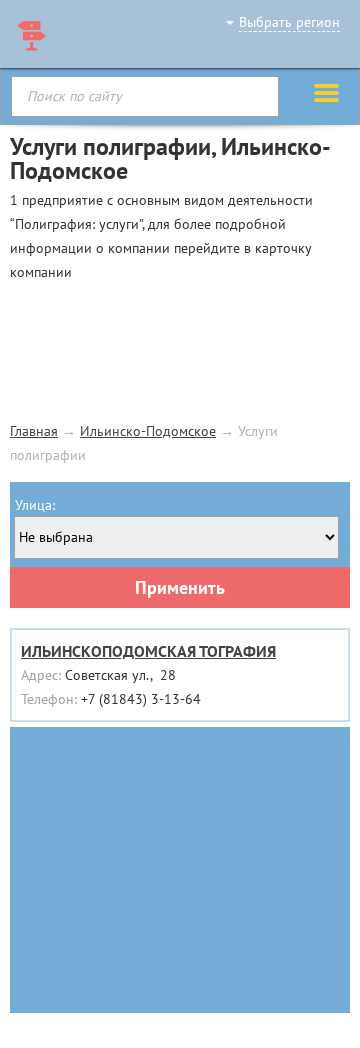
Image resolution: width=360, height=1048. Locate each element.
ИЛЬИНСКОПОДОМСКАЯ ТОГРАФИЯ (148, 651)
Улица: (35, 505)
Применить (180, 587)
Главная (34, 431)
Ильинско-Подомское (148, 431)
